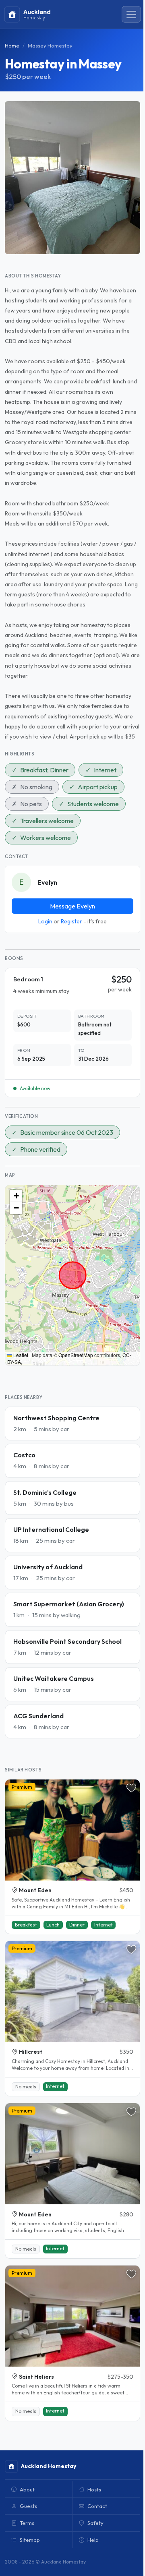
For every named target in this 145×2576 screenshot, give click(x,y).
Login (45, 921)
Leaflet (20, 1355)
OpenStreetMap (76, 1355)
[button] (16, 1196)
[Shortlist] (131, 1788)
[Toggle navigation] (131, 14)
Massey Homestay (50, 46)
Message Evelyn (72, 906)
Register (71, 921)
